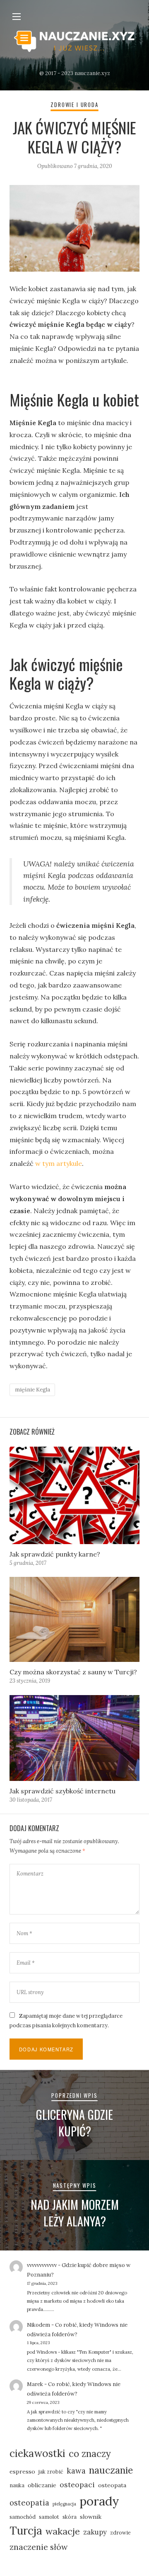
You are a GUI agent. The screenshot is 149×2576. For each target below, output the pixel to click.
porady (99, 2501)
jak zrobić (51, 2471)
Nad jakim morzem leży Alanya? (75, 2213)
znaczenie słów (39, 2547)
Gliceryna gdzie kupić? (74, 2123)
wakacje (63, 2531)
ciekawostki (37, 2453)
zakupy (95, 2532)
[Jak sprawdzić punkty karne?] (74, 1495)
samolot (49, 2517)
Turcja (26, 2531)
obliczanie (42, 2485)
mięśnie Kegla (32, 1390)
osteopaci (77, 2485)
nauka (17, 2485)
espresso (22, 2471)
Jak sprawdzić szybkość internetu (62, 1791)
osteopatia (29, 2503)
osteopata (112, 2485)
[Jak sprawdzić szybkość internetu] (74, 1738)
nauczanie (111, 2470)
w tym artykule (59, 1163)
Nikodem (38, 2325)
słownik (91, 2517)
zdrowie (120, 2532)
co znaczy (90, 2454)
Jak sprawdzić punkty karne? (55, 1554)
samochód (23, 2517)
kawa (76, 2471)
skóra (70, 2517)
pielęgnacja (64, 2504)
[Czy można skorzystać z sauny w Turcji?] (74, 1620)
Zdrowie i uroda (74, 105)
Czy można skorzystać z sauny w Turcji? (73, 1672)
